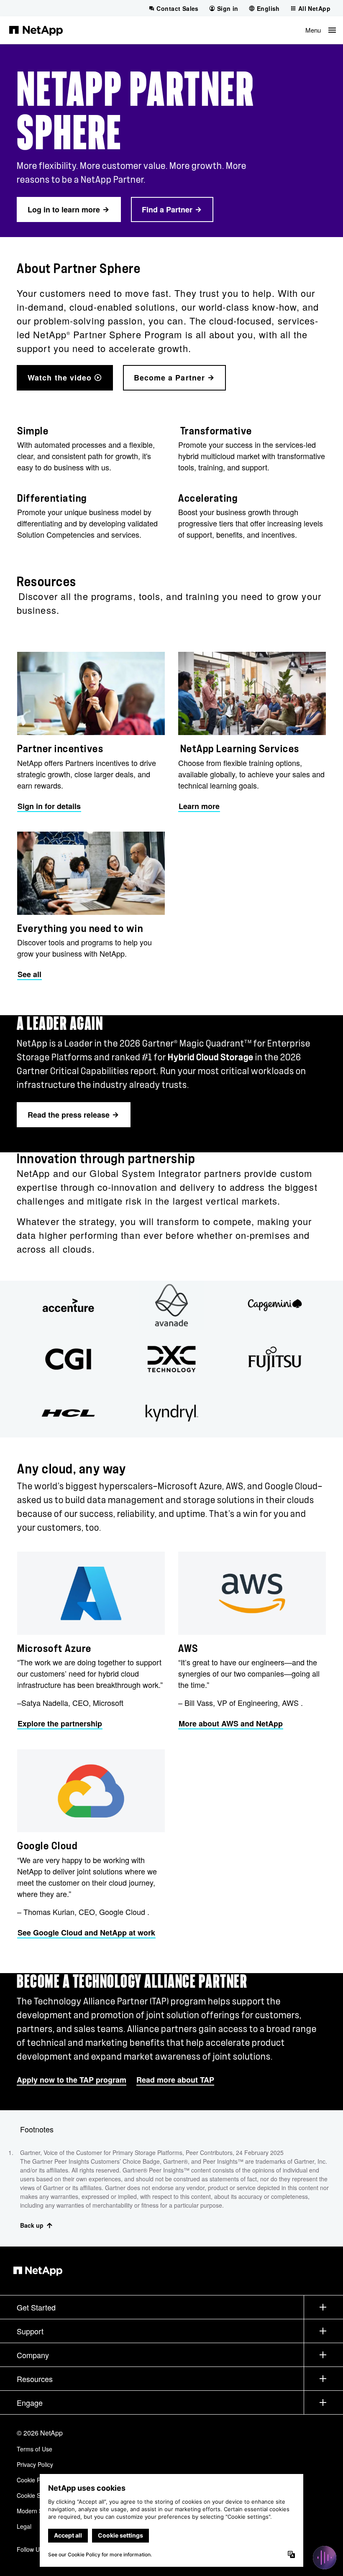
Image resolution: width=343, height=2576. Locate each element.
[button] (321, 30)
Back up (32, 2225)
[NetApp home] (36, 30)
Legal (24, 2526)
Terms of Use (35, 2449)
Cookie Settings (37, 2495)
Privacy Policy (35, 2464)
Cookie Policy (35, 2480)
